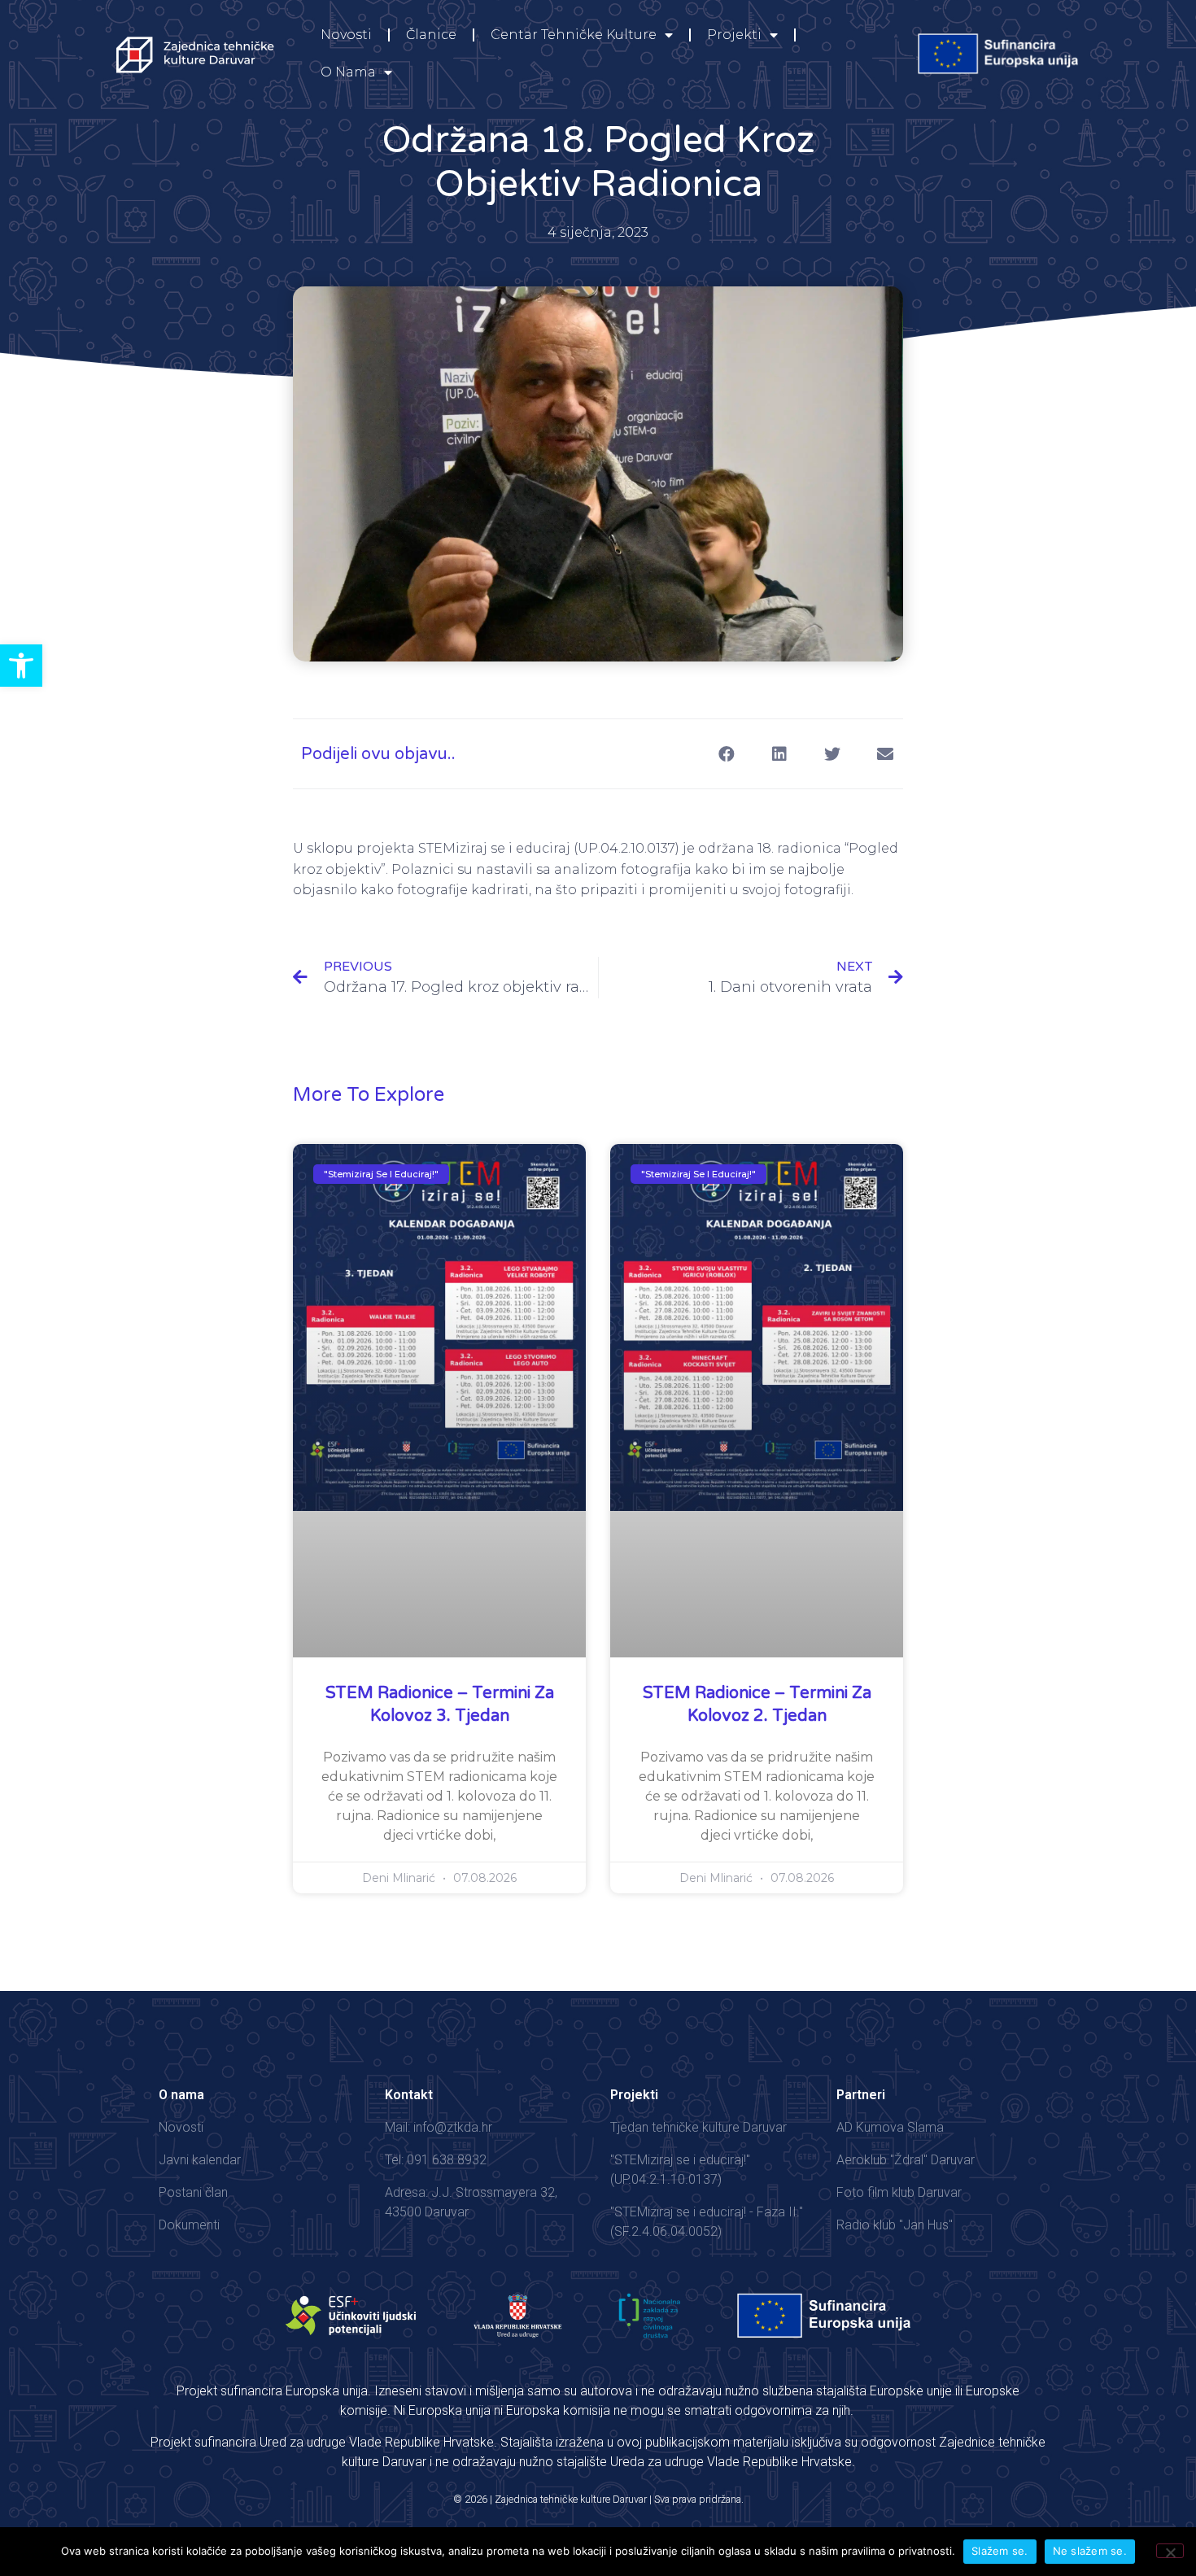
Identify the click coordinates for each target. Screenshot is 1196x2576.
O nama (348, 72)
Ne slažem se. (1090, 2551)
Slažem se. (1000, 2551)
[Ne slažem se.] (1170, 2551)
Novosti (346, 35)
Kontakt (409, 2095)
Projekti (734, 35)
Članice (431, 35)
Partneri (861, 2095)
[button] (21, 666)
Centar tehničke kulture (574, 35)
